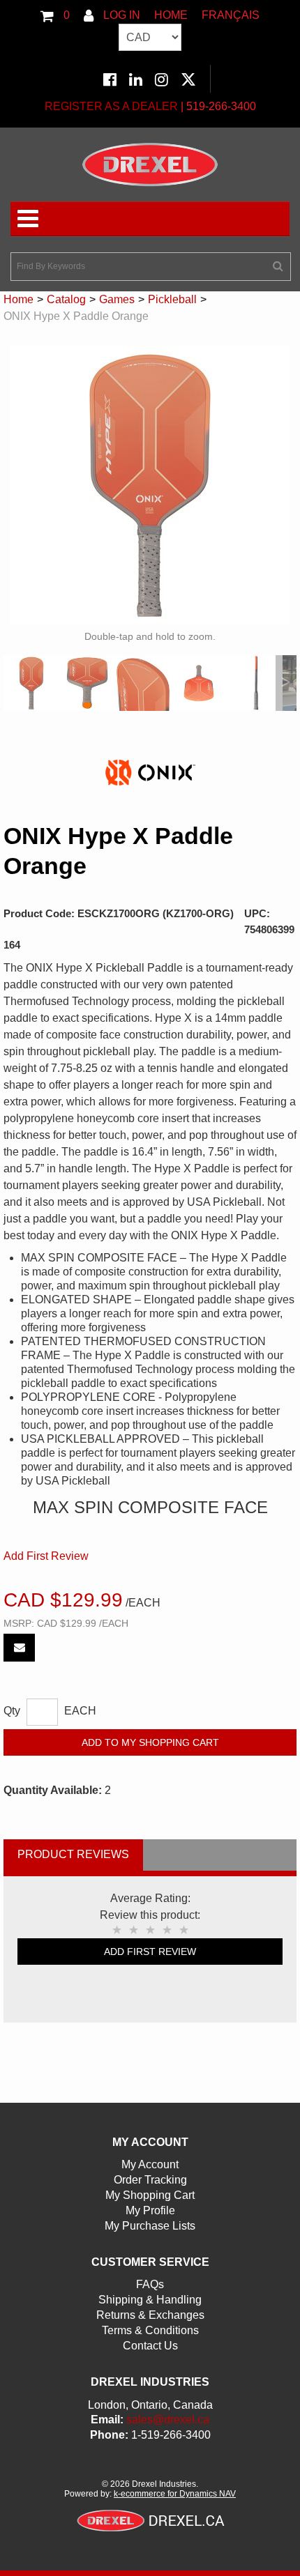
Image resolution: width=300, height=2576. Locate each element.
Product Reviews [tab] (73, 1854)
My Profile (150, 2210)
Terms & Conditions (150, 2330)
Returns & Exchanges (150, 2315)
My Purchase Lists (150, 2226)
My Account (150, 2164)
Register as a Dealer (111, 106)
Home (171, 15)
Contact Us (150, 2346)
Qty (12, 1711)
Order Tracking (150, 2180)
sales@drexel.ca (168, 2420)
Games (117, 299)
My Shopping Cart (150, 2195)
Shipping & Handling (150, 2300)
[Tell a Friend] (19, 1648)
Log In (120, 15)
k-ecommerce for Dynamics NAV (175, 2494)
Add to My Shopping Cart (150, 1742)
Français (231, 15)
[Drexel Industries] (150, 164)
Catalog (66, 299)
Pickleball (172, 299)
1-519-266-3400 (171, 2435)
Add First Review (46, 1556)
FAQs (150, 2284)
